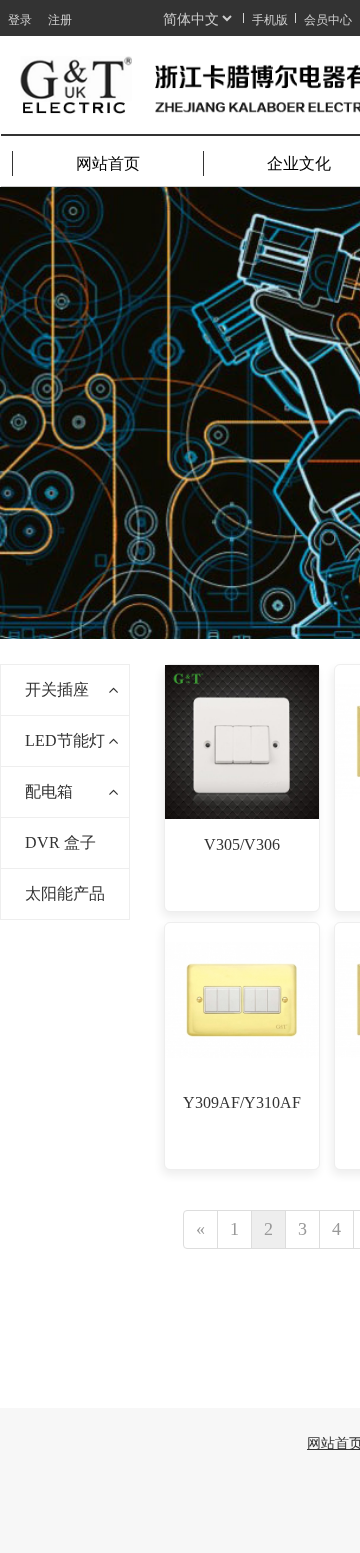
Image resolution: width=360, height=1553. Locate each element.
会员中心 (328, 18)
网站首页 (108, 163)
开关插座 (57, 689)
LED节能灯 (65, 740)
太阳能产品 (65, 893)
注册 (60, 18)
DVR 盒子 (60, 842)
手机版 (270, 18)
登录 (20, 18)
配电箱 (49, 791)
